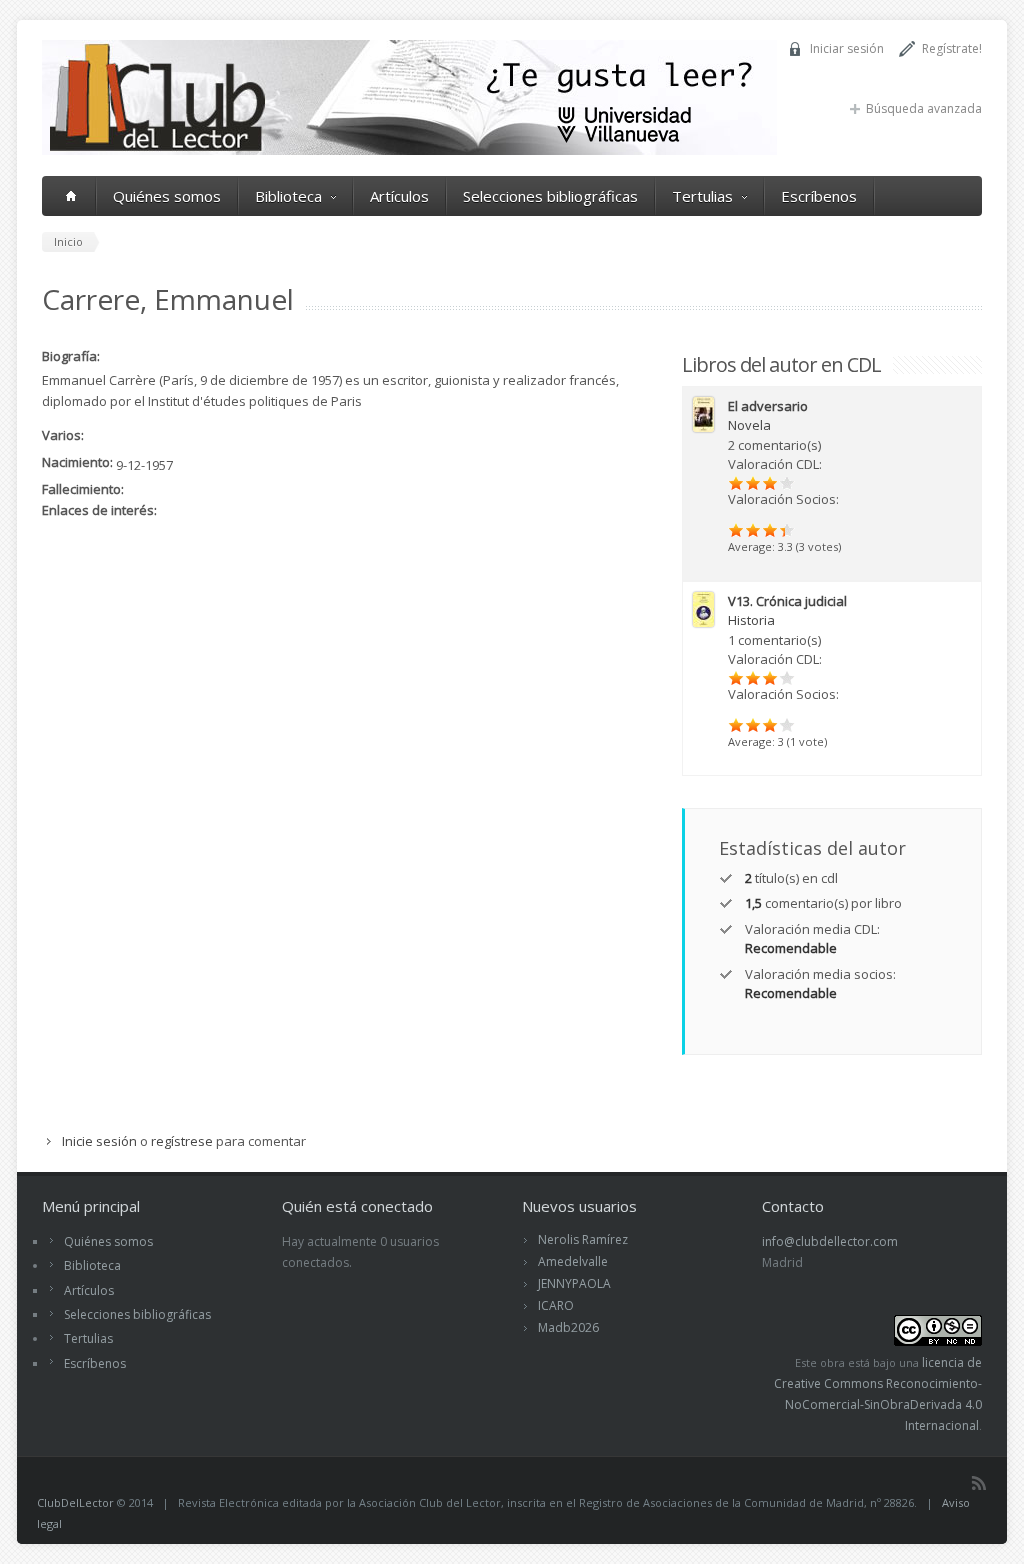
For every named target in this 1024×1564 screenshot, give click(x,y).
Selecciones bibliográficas (550, 196)
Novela (749, 425)
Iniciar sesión (847, 48)
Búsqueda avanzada (924, 108)
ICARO (556, 1305)
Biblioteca (288, 196)
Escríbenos (819, 196)
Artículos (399, 196)
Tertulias (702, 196)
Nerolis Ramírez (583, 1239)
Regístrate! (952, 48)
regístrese (182, 1141)
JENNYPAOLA (574, 1283)
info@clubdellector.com (830, 1241)
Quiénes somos (167, 196)
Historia (751, 620)
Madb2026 (568, 1327)
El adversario (768, 406)
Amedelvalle (573, 1261)
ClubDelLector (75, 1502)
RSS (979, 1483)
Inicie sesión (99, 1141)
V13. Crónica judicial (787, 601)
